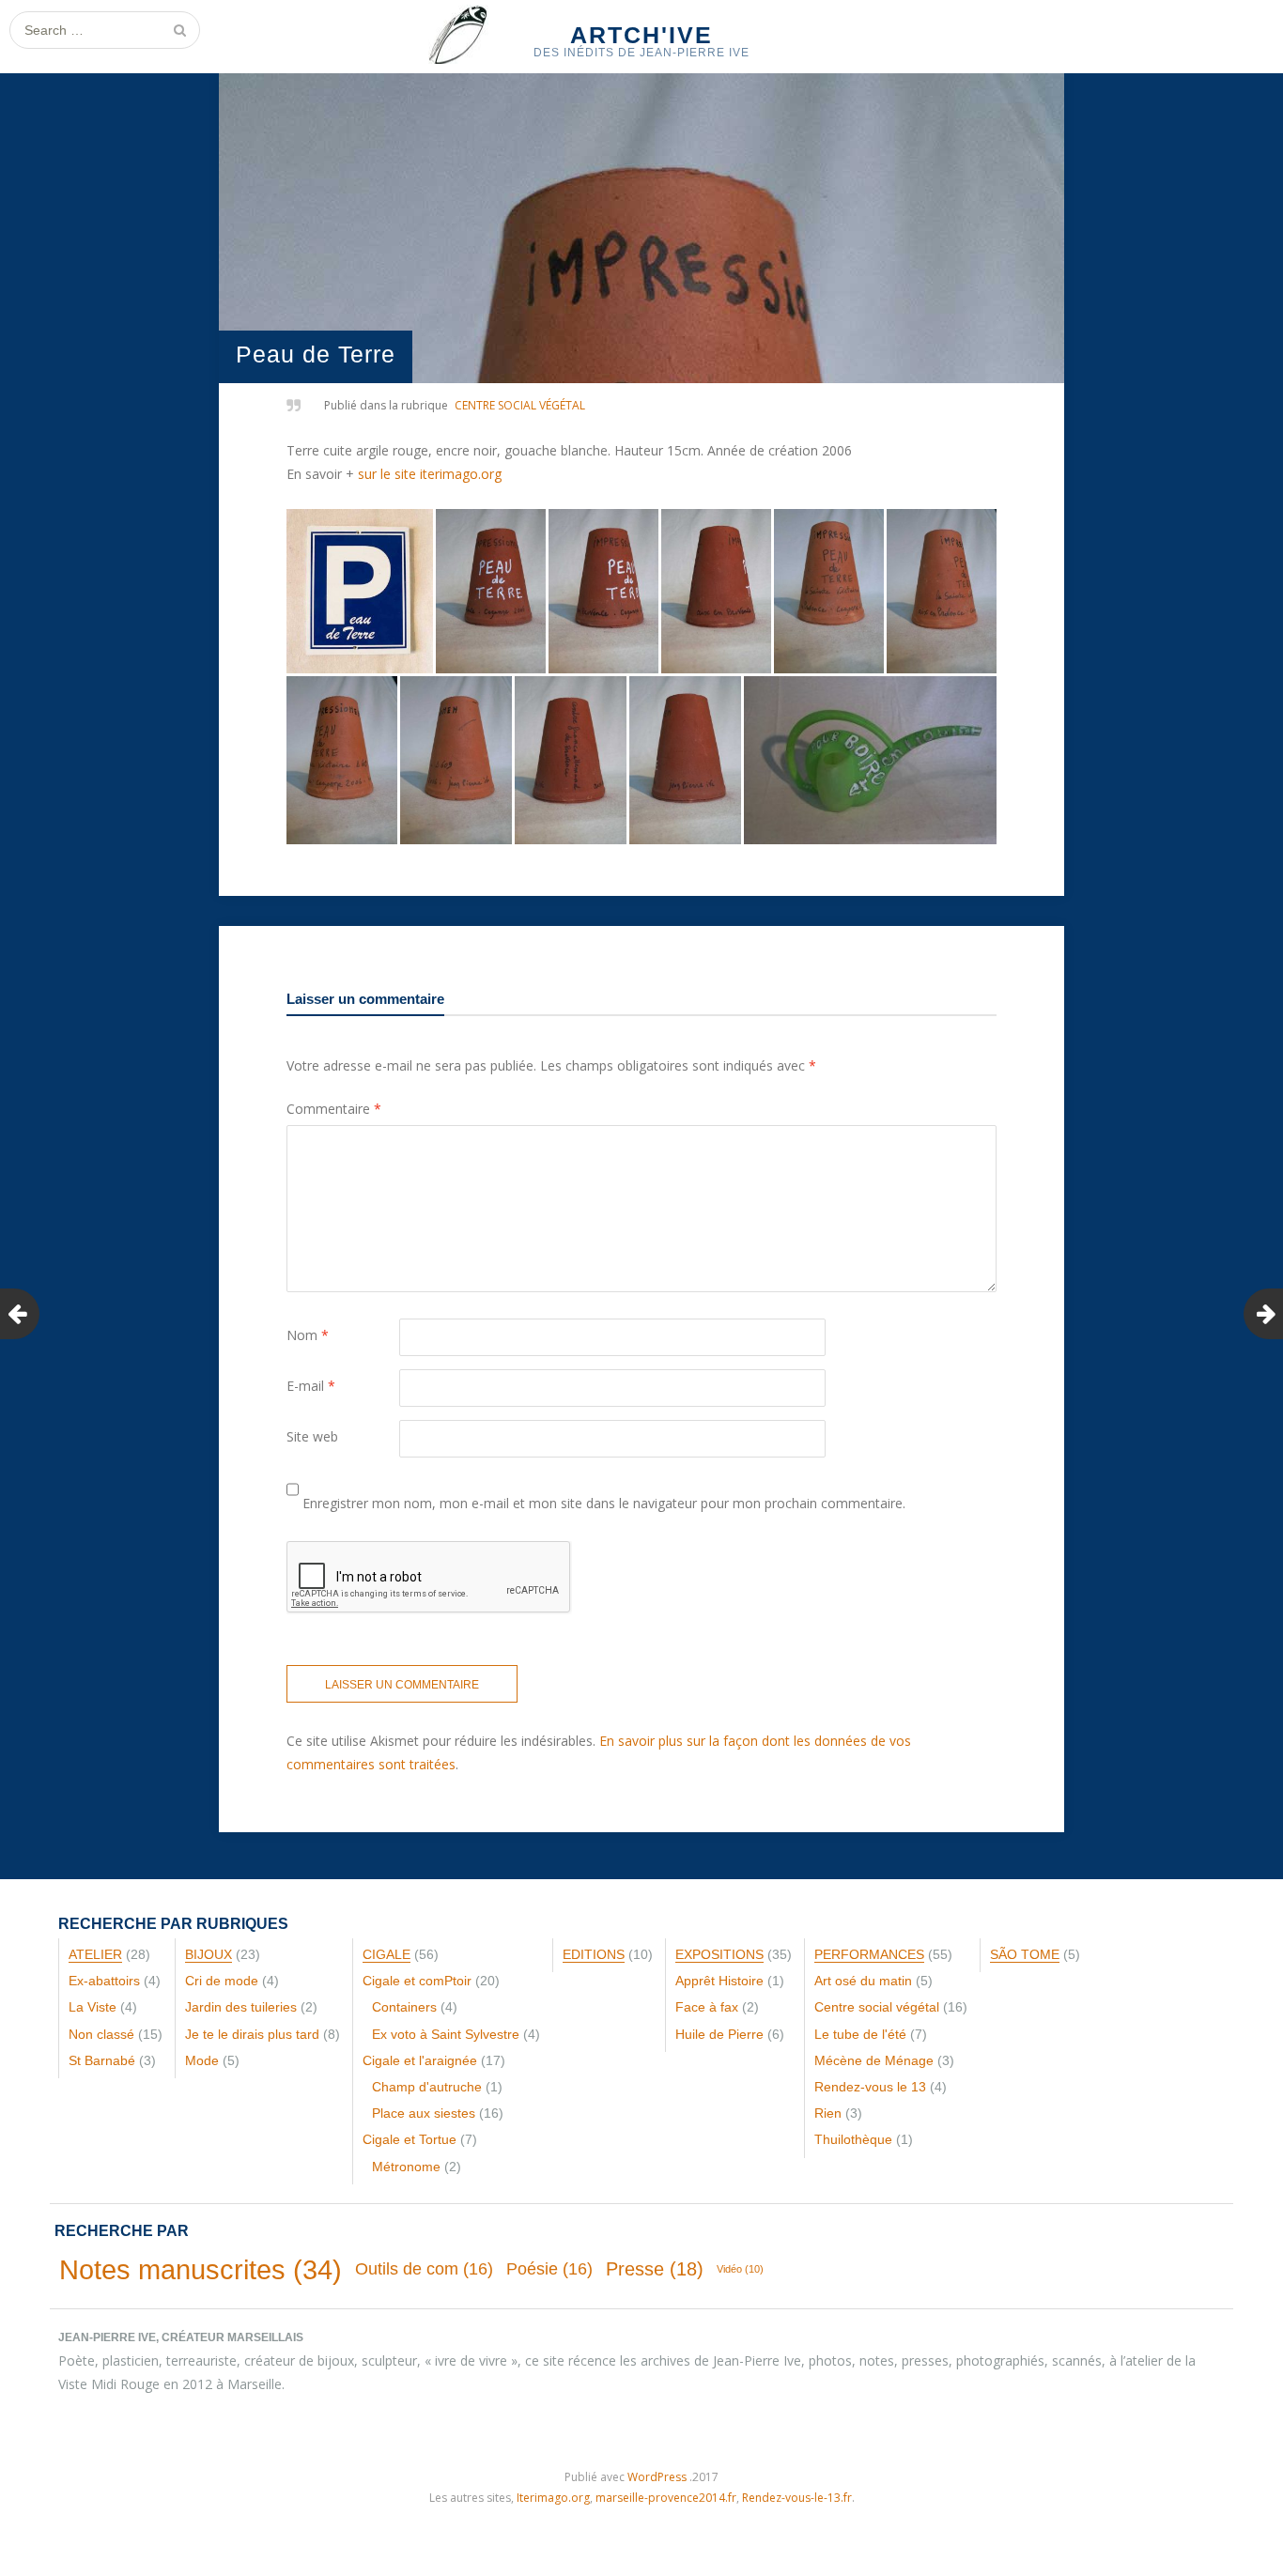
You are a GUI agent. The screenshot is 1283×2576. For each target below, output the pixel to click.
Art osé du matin (863, 1981)
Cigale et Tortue (410, 2139)
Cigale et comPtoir (417, 1981)
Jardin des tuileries (241, 2007)
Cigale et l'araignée (420, 2060)
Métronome (406, 2167)
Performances (869, 1954)
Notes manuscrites (201, 2269)
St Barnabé (102, 2060)
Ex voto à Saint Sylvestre (446, 2034)
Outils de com (424, 2269)
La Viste (93, 2007)
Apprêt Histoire (719, 1981)
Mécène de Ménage (874, 2060)
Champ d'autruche (427, 2087)
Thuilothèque (853, 2139)
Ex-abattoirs (104, 1981)
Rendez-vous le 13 (870, 2087)
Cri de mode (222, 1981)
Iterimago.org (553, 2498)
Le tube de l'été (860, 2034)
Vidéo (740, 2269)
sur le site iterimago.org (430, 474)
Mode (202, 2060)
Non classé (101, 2034)
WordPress (657, 2477)
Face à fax (707, 2007)
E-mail (311, 1386)
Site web (312, 1436)
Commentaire (334, 1109)
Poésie (549, 2269)
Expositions (719, 1954)
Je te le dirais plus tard (252, 2034)
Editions (594, 1954)
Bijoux (209, 1954)
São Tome (1025, 1954)
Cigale (386, 1954)
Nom (308, 1335)
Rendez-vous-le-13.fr (797, 2498)
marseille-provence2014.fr (666, 2498)
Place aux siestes (424, 2113)
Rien (828, 2113)
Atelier (95, 1954)
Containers (404, 2007)
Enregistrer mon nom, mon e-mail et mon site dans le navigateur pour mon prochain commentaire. (604, 1503)
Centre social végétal (520, 405)
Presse (655, 2269)
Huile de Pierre (719, 2034)
